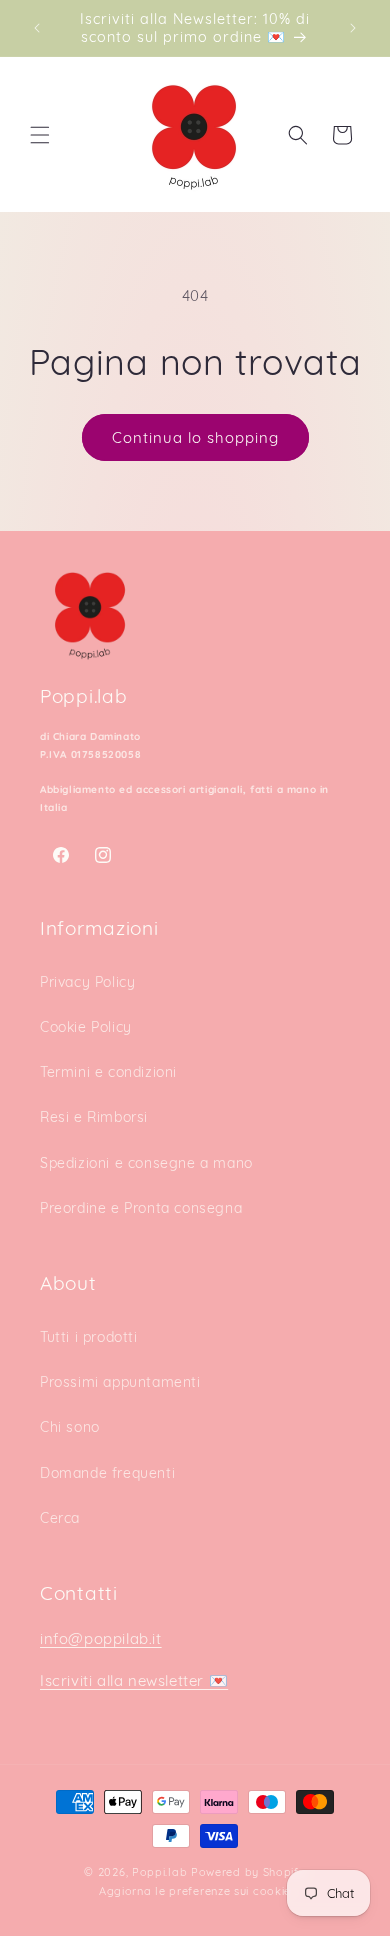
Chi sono (70, 1427)
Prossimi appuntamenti (120, 1382)
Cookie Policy (86, 1027)
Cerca (60, 1518)
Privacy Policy (87, 982)
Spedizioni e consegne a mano (146, 1163)
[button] (40, 135)
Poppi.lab (159, 1872)
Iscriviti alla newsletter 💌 (134, 1680)
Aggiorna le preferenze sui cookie (195, 1891)
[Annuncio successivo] (353, 28)
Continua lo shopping (195, 437)
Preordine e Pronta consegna (141, 1208)
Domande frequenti (107, 1473)
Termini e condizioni (108, 1072)
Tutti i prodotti (89, 1337)
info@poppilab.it (101, 1638)
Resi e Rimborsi (94, 1117)
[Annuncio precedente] (37, 28)
